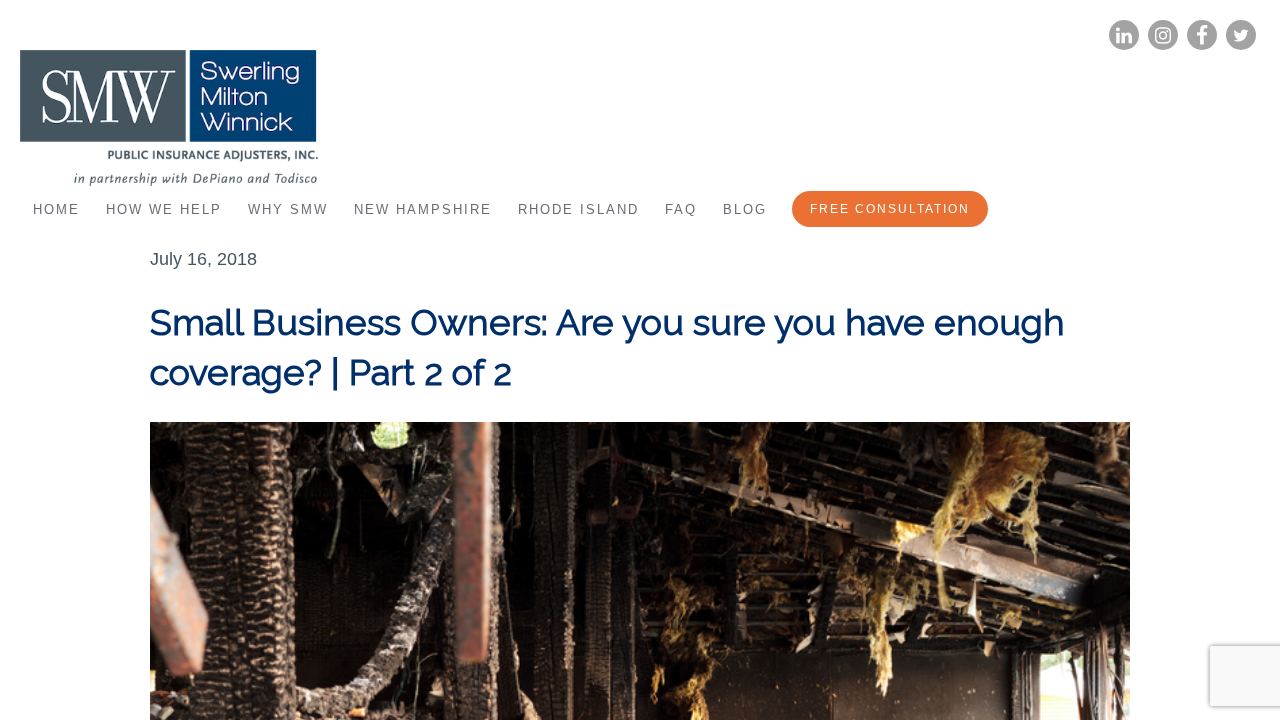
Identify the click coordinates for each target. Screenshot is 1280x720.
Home (56, 209)
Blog (745, 209)
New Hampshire (423, 209)
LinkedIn (1124, 35)
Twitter (1241, 35)
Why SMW (288, 209)
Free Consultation (890, 209)
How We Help (164, 209)
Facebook (1202, 35)
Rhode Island (578, 209)
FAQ (681, 209)
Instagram (1163, 35)
